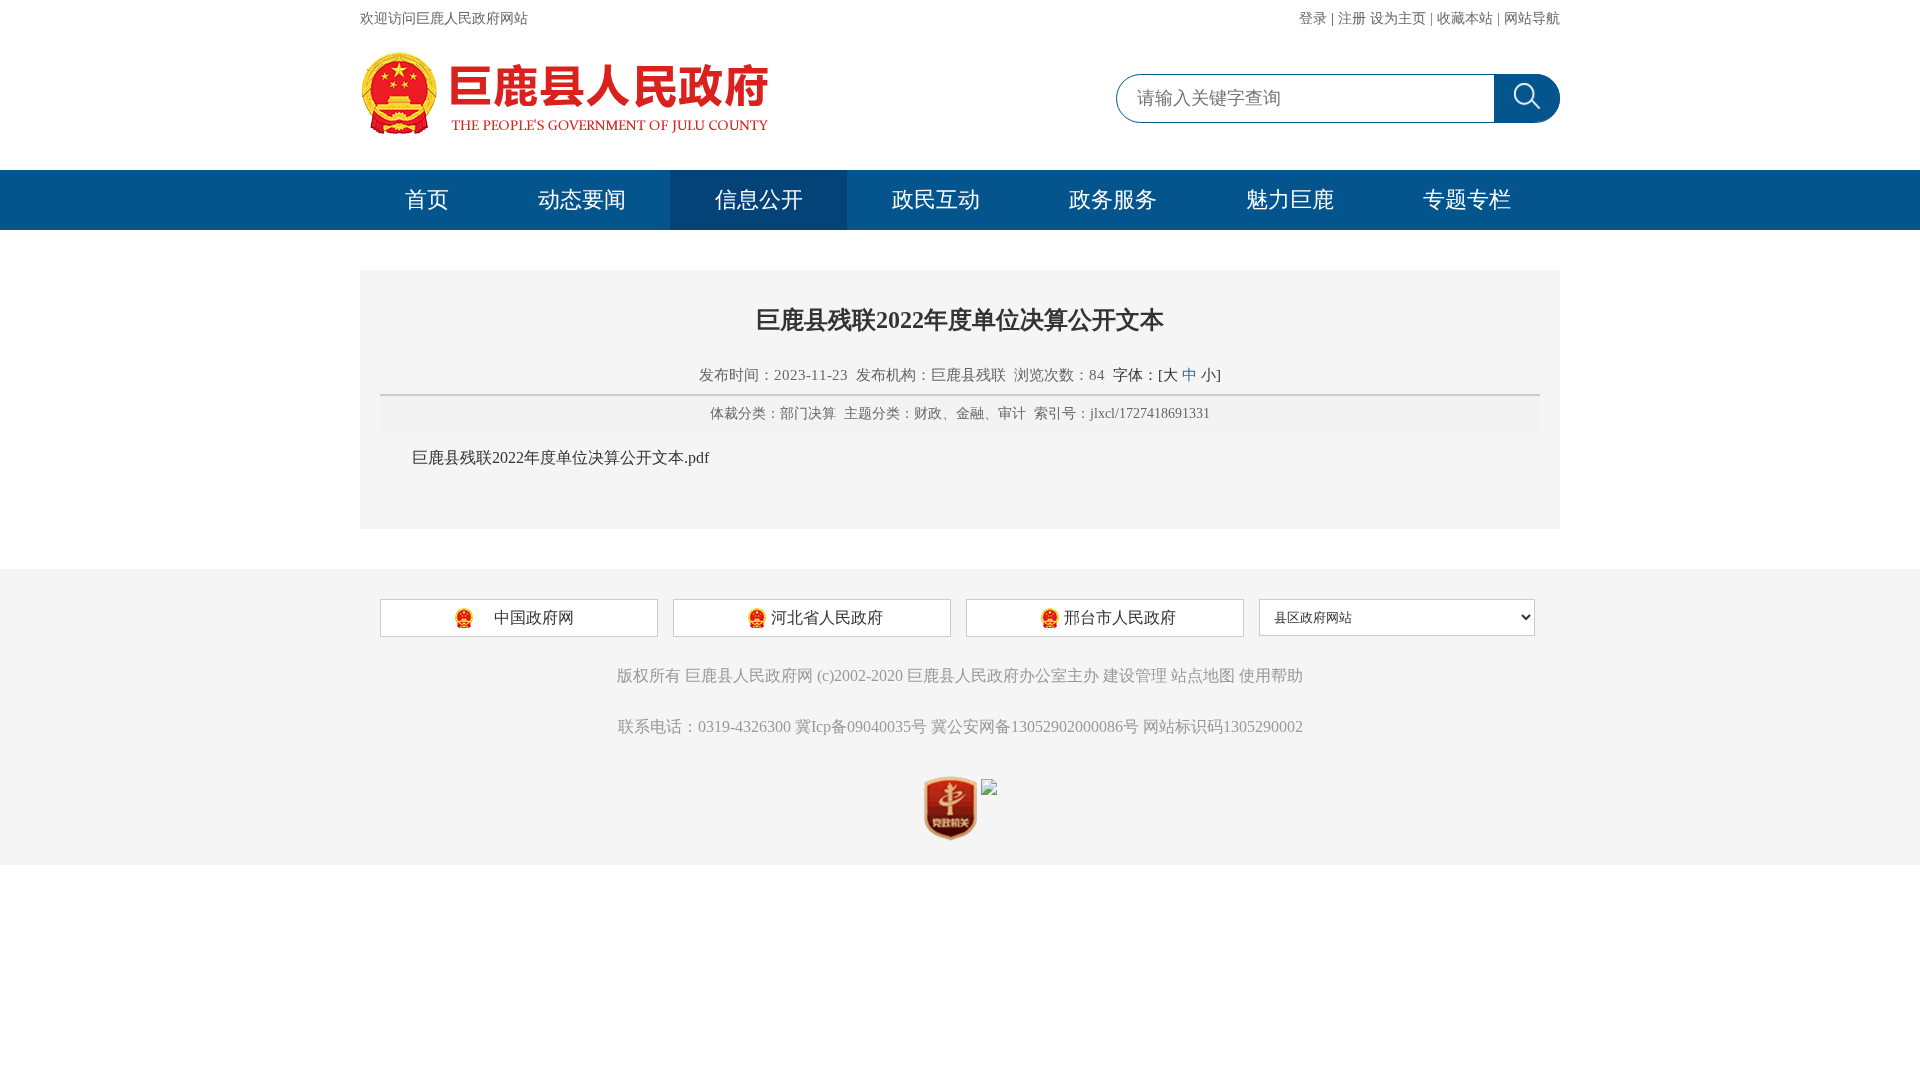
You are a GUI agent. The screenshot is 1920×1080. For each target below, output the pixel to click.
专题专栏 (1467, 199)
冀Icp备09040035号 (861, 726)
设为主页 (1398, 18)
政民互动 (936, 199)
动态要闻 (582, 199)
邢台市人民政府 (1120, 617)
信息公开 (759, 199)
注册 (1352, 18)
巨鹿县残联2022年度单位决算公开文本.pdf (560, 457)
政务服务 (1113, 199)
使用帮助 (1271, 675)
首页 (427, 199)
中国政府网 (534, 617)
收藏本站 (1465, 18)
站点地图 (1203, 675)
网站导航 (1532, 18)
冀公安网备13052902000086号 (1035, 726)
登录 (1313, 18)
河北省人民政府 (827, 617)
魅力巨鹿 (1290, 199)
